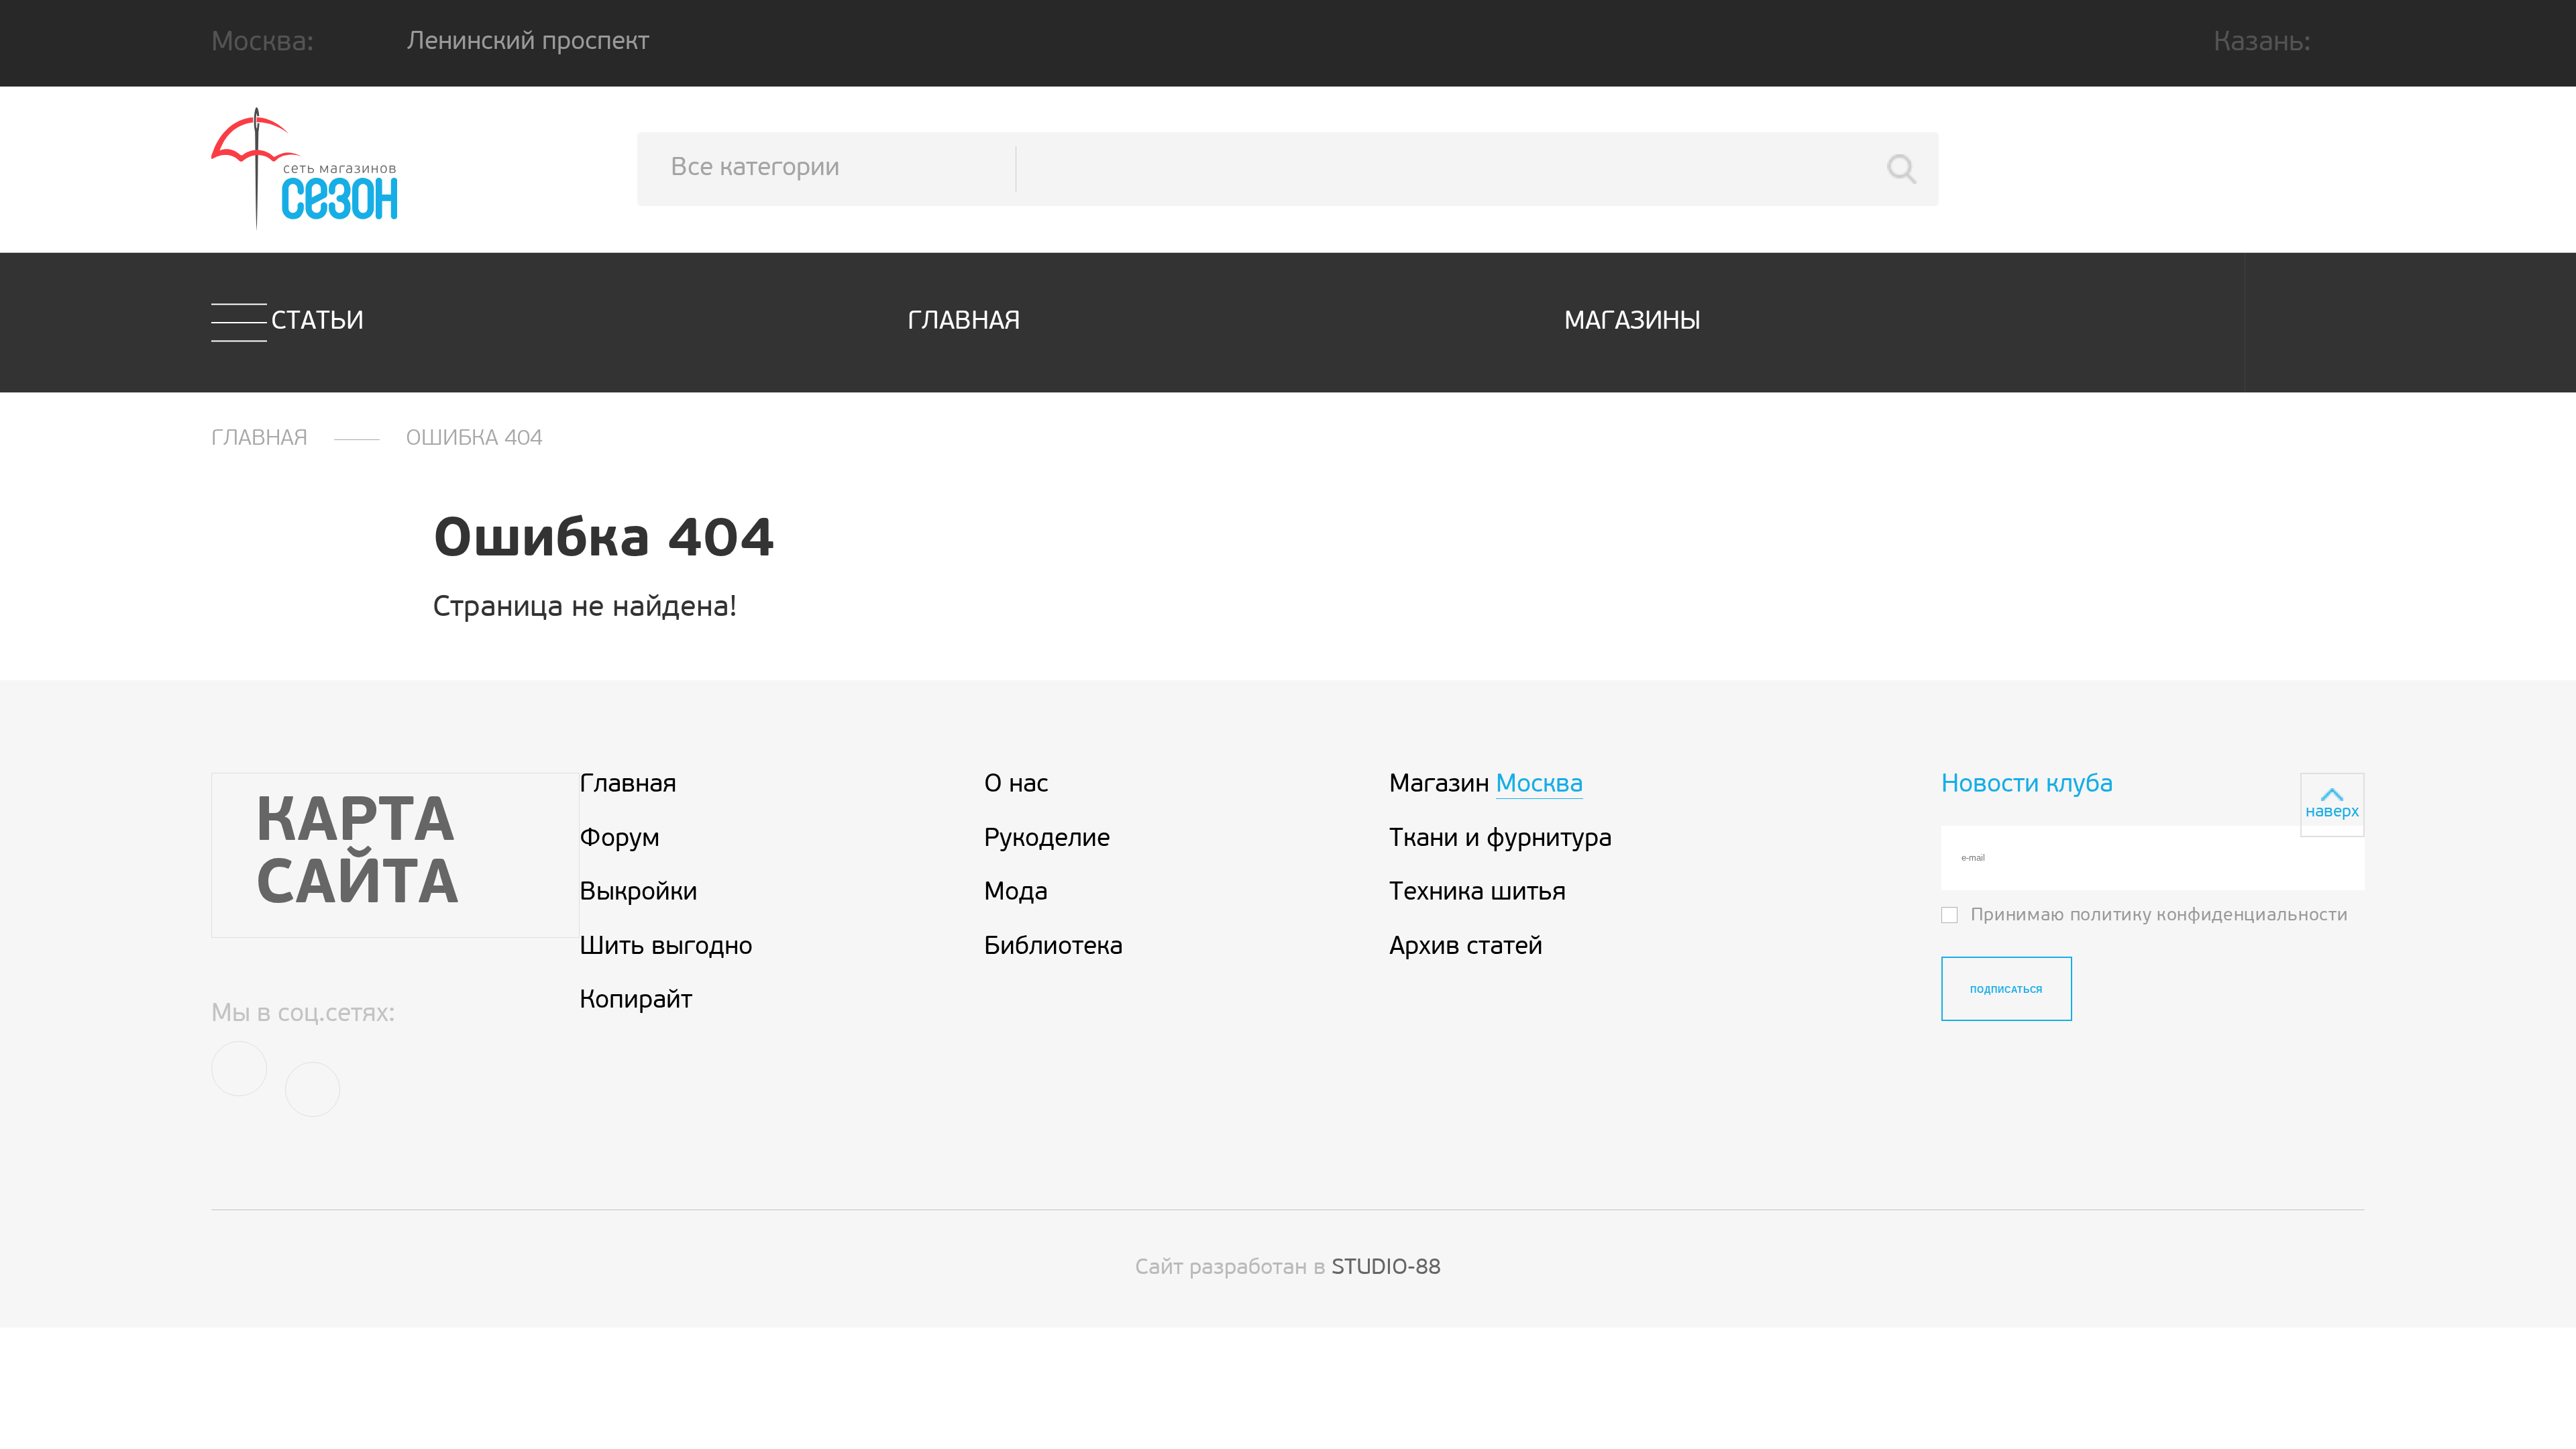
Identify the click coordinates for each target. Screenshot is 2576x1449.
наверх (2332, 812)
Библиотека (1054, 948)
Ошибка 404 (474, 439)
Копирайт (636, 1002)
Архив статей (1466, 948)
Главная (964, 322)
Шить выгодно (666, 948)
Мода (1016, 894)
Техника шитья (1478, 894)
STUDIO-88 (1386, 1268)
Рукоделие (1047, 840)
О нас (1016, 786)
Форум (620, 840)
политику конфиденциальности (2209, 916)
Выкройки (639, 894)
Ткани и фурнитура (1501, 840)
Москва (1540, 786)
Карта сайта (357, 855)
